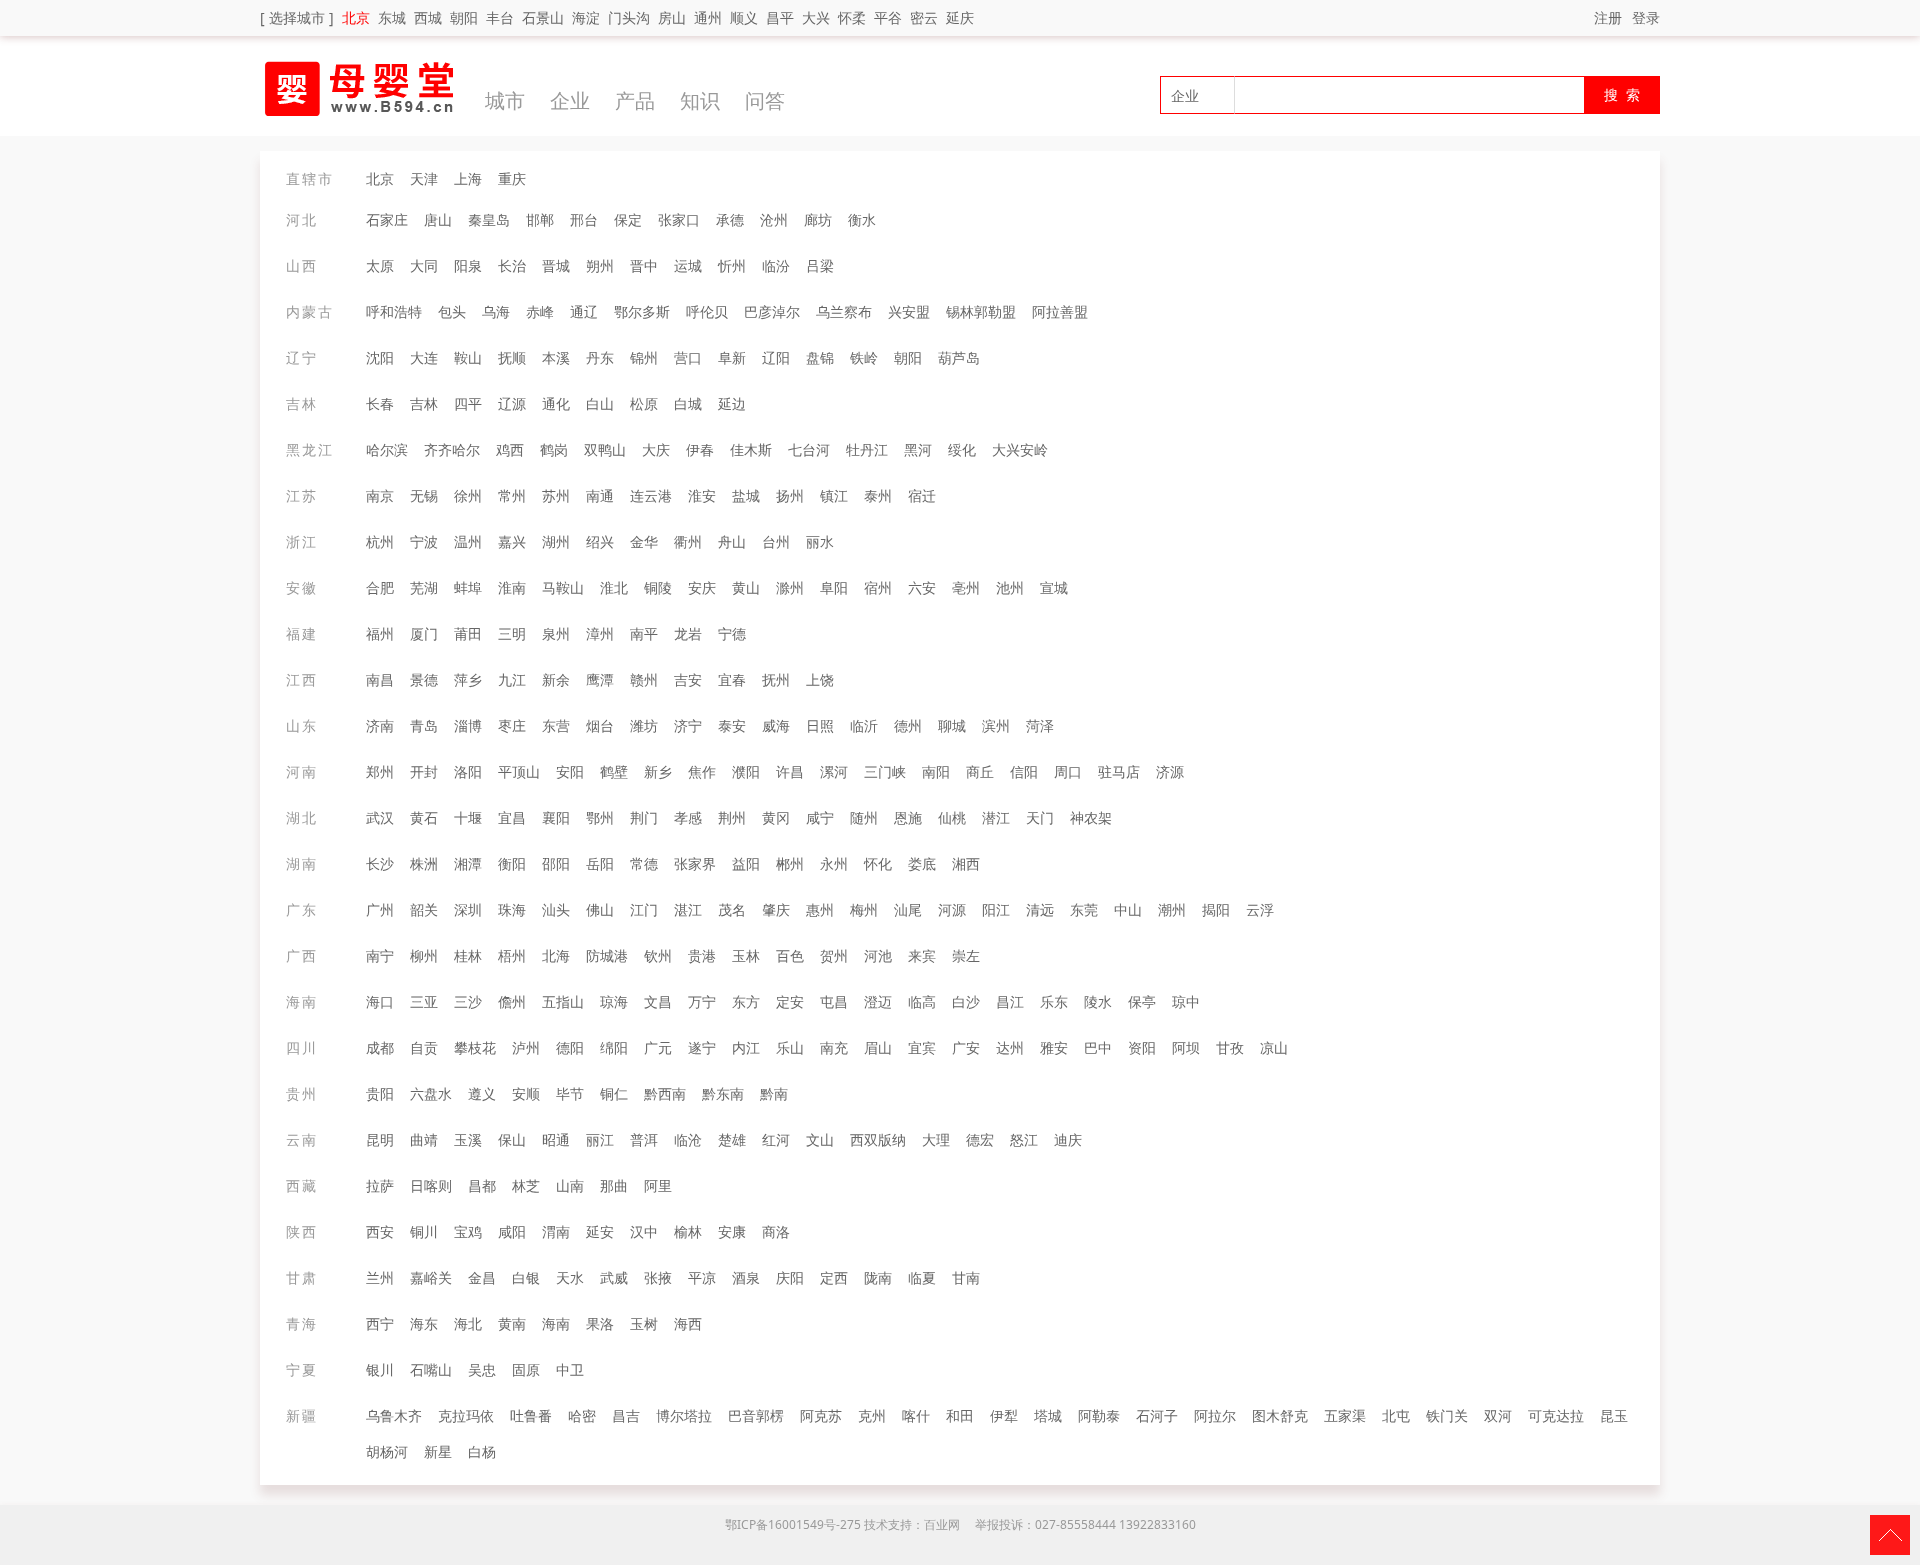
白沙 (966, 1001)
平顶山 (519, 771)
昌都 (482, 1185)
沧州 (774, 219)
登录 (1646, 17)
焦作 (702, 771)
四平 (468, 403)
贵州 (302, 1093)
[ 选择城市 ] (297, 17)
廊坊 (818, 219)
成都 (380, 1047)
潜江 (996, 817)
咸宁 (820, 817)
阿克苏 (821, 1415)
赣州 (644, 679)
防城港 (607, 955)
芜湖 (424, 587)
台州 (776, 541)
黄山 (746, 587)
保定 (628, 219)
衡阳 (512, 863)
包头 (452, 311)
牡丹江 (867, 449)
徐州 (468, 495)
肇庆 (776, 909)
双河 (1498, 1415)
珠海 (512, 909)
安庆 (702, 587)
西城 (428, 17)
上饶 (820, 679)
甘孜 (1230, 1047)
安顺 (526, 1093)
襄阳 (556, 817)
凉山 (1274, 1047)
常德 (644, 863)
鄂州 (600, 817)
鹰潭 (600, 679)
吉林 (302, 403)
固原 (526, 1369)
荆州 (732, 817)
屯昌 (834, 1001)
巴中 (1098, 1047)
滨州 (996, 725)
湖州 (556, 541)
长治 (512, 265)
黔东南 (723, 1093)
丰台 (500, 17)
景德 (424, 679)
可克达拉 (1556, 1415)
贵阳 (380, 1093)
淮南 (512, 587)
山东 (302, 725)
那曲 (614, 1185)
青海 (302, 1323)
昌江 (1010, 1001)
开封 (424, 771)
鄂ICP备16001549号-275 (793, 1524)
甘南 (966, 1277)
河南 (302, 771)
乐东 (1054, 1001)
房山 (672, 17)
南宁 (380, 955)
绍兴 (600, 541)
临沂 (864, 725)
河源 (952, 909)
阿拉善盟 (1060, 311)
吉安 (688, 679)
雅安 (1054, 1047)
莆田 (468, 633)
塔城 (1048, 1415)
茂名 (732, 909)
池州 (1010, 587)
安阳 (570, 771)
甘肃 (302, 1277)
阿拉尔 (1215, 1415)
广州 (380, 909)
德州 (908, 725)
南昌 (380, 679)
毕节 (570, 1093)
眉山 (878, 1047)
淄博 (468, 725)
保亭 (1142, 1001)
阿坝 (1186, 1047)
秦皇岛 (489, 219)
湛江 (688, 909)
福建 (302, 633)
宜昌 (512, 817)
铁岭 (864, 357)
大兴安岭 (1020, 449)
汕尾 (908, 909)
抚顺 (512, 357)
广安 (966, 1047)
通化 (556, 403)
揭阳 (1216, 909)
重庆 (512, 178)
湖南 (302, 863)
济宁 (688, 725)
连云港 (651, 495)
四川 (302, 1047)
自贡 (424, 1047)
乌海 (496, 311)
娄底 (922, 863)
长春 (380, 403)
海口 (380, 1001)
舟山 (732, 541)
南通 (600, 495)
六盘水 (431, 1093)
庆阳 (790, 1277)
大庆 (656, 449)
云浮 (1260, 909)
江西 (302, 679)
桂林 (468, 955)
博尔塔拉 (684, 1415)
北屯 (1396, 1415)
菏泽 (1040, 725)
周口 (1068, 771)
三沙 (468, 1001)
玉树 (644, 1323)
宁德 (732, 633)
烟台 (600, 725)
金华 (644, 541)
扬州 (790, 495)
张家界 (695, 863)
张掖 (658, 1277)
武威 (614, 1277)
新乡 (658, 771)
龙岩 (688, 633)
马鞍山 (563, 587)
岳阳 (600, 863)
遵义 (482, 1093)
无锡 (424, 495)
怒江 (1024, 1139)
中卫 (570, 1369)
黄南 (512, 1323)
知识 (700, 100)
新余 (556, 679)
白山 (600, 403)
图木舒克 (1280, 1415)
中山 (1128, 909)
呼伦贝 (707, 311)
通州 (708, 17)
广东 (302, 909)
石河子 (1157, 1415)
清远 (1040, 909)
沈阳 (380, 357)
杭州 (380, 541)
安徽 (302, 587)
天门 (1040, 817)
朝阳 (464, 17)
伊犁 (1004, 1415)
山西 (302, 265)
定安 (790, 1001)
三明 (512, 633)
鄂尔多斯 (642, 311)
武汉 (380, 817)
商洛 (776, 1231)
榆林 (688, 1231)
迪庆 (1068, 1139)
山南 (570, 1185)
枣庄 (512, 725)
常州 (512, 495)
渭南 (556, 1231)
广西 (302, 955)
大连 (424, 357)
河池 (878, 955)
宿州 (878, 587)
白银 (526, 1277)
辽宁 (302, 357)
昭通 (556, 1139)
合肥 (380, 587)
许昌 (790, 771)
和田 (960, 1415)
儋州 (512, 1001)
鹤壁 (614, 771)
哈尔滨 (387, 449)
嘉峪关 (431, 1277)
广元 (658, 1047)
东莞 (1084, 909)
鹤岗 (554, 449)
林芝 (526, 1185)
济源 (1170, 771)
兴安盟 (909, 311)
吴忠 (482, 1369)
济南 (380, 725)
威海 (776, 725)
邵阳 (556, 863)
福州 (380, 633)
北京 (380, 178)
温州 (468, 541)
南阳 (936, 771)
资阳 (1142, 1047)
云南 (302, 1139)
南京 (380, 495)
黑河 (918, 449)
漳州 (600, 633)
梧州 (512, 955)
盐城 (746, 495)
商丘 (980, 771)
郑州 (380, 771)
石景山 (543, 17)
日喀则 (431, 1185)
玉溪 (468, 1139)
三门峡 (885, 771)
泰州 (878, 495)
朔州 (600, 265)
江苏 (302, 495)
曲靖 (424, 1139)
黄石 (424, 817)
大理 (936, 1139)
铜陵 (658, 587)
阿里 (658, 1185)
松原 (644, 403)
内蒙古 (310, 311)
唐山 (438, 219)
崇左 (966, 955)
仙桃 (952, 817)
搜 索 (1623, 94)
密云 (924, 17)
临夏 (922, 1277)
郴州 (790, 863)
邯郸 (540, 219)
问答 (765, 100)
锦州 (644, 357)
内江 (746, 1047)
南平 (644, 633)
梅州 (864, 909)
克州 (872, 1415)
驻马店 (1119, 771)
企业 (570, 100)
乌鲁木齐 (394, 1415)
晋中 (644, 265)
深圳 (468, 909)
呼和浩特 (394, 311)
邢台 (584, 219)
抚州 (776, 679)
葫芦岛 (959, 357)
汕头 (556, 909)
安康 (732, 1231)
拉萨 (380, 1185)
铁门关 (1447, 1415)
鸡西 (510, 449)
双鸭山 (605, 449)
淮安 (702, 495)
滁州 (790, 587)
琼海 (614, 1001)
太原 (380, 265)
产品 (635, 100)
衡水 (862, 219)
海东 (424, 1323)
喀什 (916, 1415)
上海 (468, 178)
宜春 (732, 679)
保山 (512, 1139)
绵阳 (614, 1047)
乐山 (790, 1047)
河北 (302, 219)
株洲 (424, 863)
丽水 (820, 541)
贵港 (702, 955)
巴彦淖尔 (772, 311)
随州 (864, 817)
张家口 (679, 219)
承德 (730, 219)
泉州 (556, 633)
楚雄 (732, 1139)
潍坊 (644, 725)
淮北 (614, 587)
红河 (776, 1139)
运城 (688, 265)
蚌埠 (468, 587)
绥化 (962, 449)
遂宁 (702, 1047)
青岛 (424, 725)
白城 (688, 403)
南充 (834, 1047)
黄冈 (776, 817)
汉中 (644, 1231)
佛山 (600, 909)
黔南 (774, 1093)
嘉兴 (512, 541)
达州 (1010, 1047)
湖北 (302, 817)
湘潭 (468, 863)
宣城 (1054, 587)
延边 (732, 403)
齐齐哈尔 (452, 449)
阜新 (732, 357)
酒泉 (746, 1277)
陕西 (302, 1231)
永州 (834, 863)
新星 (438, 1451)
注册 (1608, 17)
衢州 (688, 541)
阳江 (996, 909)
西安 (380, 1231)
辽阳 (776, 357)
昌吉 (626, 1415)
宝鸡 (468, 1231)
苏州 (556, 495)
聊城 (952, 725)
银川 (380, 1369)
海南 (302, 1001)
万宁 (702, 1001)
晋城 (556, 265)
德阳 (570, 1047)
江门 (644, 909)
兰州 (380, 1277)
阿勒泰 (1099, 1415)
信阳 (1024, 771)
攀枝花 (475, 1047)
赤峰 (540, 311)
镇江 (834, 495)
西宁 (380, 1323)
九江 (512, 679)
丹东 (600, 357)
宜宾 (922, 1047)
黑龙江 (310, 449)
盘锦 (820, 357)
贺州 (834, 955)
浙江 (302, 541)
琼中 (1186, 1001)
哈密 (582, 1415)
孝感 (688, 817)
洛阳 (468, 771)
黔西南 (665, 1093)
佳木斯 (751, 449)
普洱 (644, 1139)
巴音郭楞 (756, 1415)
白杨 (482, 1451)
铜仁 (614, 1093)
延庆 (960, 17)
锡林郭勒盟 (981, 311)
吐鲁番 (531, 1415)
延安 (600, 1231)
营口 (688, 357)
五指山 (563, 1001)
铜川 (424, 1231)
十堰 (468, 817)
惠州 (820, 909)
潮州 (1172, 909)
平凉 (702, 1277)
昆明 (380, 1139)
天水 (570, 1277)
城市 (505, 100)
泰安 (732, 725)
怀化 (878, 863)
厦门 (424, 633)
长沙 (380, 863)
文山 (820, 1139)
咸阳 (512, 1231)
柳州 (424, 955)
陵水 (1098, 1001)
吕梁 (820, 265)
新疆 (302, 1415)
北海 (556, 955)
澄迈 (878, 1001)
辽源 (512, 403)
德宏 (980, 1139)
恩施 (908, 817)
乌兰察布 (844, 311)
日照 (820, 725)
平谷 (888, 17)
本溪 (556, 357)
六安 (922, 587)
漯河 (834, 771)
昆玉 (1614, 1415)
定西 (834, 1277)
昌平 (780, 17)
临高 (922, 1001)
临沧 (688, 1139)
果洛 (600, 1323)
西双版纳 (878, 1139)
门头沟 (629, 17)
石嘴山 (431, 1369)
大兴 (816, 17)
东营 (556, 725)
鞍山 (468, 357)
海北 (468, 1323)
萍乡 (468, 679)
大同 (424, 265)
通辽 (584, 311)
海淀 (586, 17)
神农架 (1091, 817)
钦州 (658, 955)
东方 (746, 1001)
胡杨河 (387, 1451)
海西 (688, 1323)
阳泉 (468, 265)
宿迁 (922, 495)
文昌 (658, 1001)
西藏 (302, 1185)
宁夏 (302, 1369)
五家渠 (1345, 1415)
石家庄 (387, 219)
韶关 (424, 909)
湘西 (966, 863)
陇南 (878, 1277)
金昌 (482, 1277)
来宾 (922, 955)
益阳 (746, 863)
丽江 (600, 1139)
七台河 (809, 449)
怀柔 (852, 17)
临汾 (776, 265)
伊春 (700, 449)
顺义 (744, 17)
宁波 (424, 541)
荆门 (644, 817)
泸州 (526, 1047)
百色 (790, 955)
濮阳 (746, 771)
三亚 (424, 1001)
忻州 (732, 265)
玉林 (746, 955)
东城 (392, 17)
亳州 (966, 587)
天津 (424, 178)
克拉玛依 (466, 1415)
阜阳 (834, 587)
